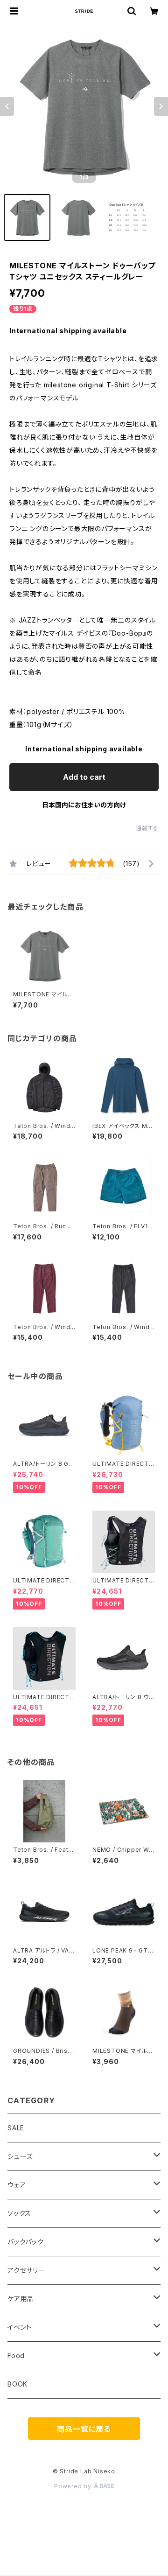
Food (16, 2355)
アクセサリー (26, 2270)
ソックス (19, 2213)
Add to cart (84, 777)
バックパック (26, 2242)
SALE (16, 2128)
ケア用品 (21, 2299)
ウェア (17, 2185)
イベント (20, 2327)
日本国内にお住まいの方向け (84, 805)
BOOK (17, 2384)
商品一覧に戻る (84, 2429)
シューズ (20, 2156)
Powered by (74, 2486)
